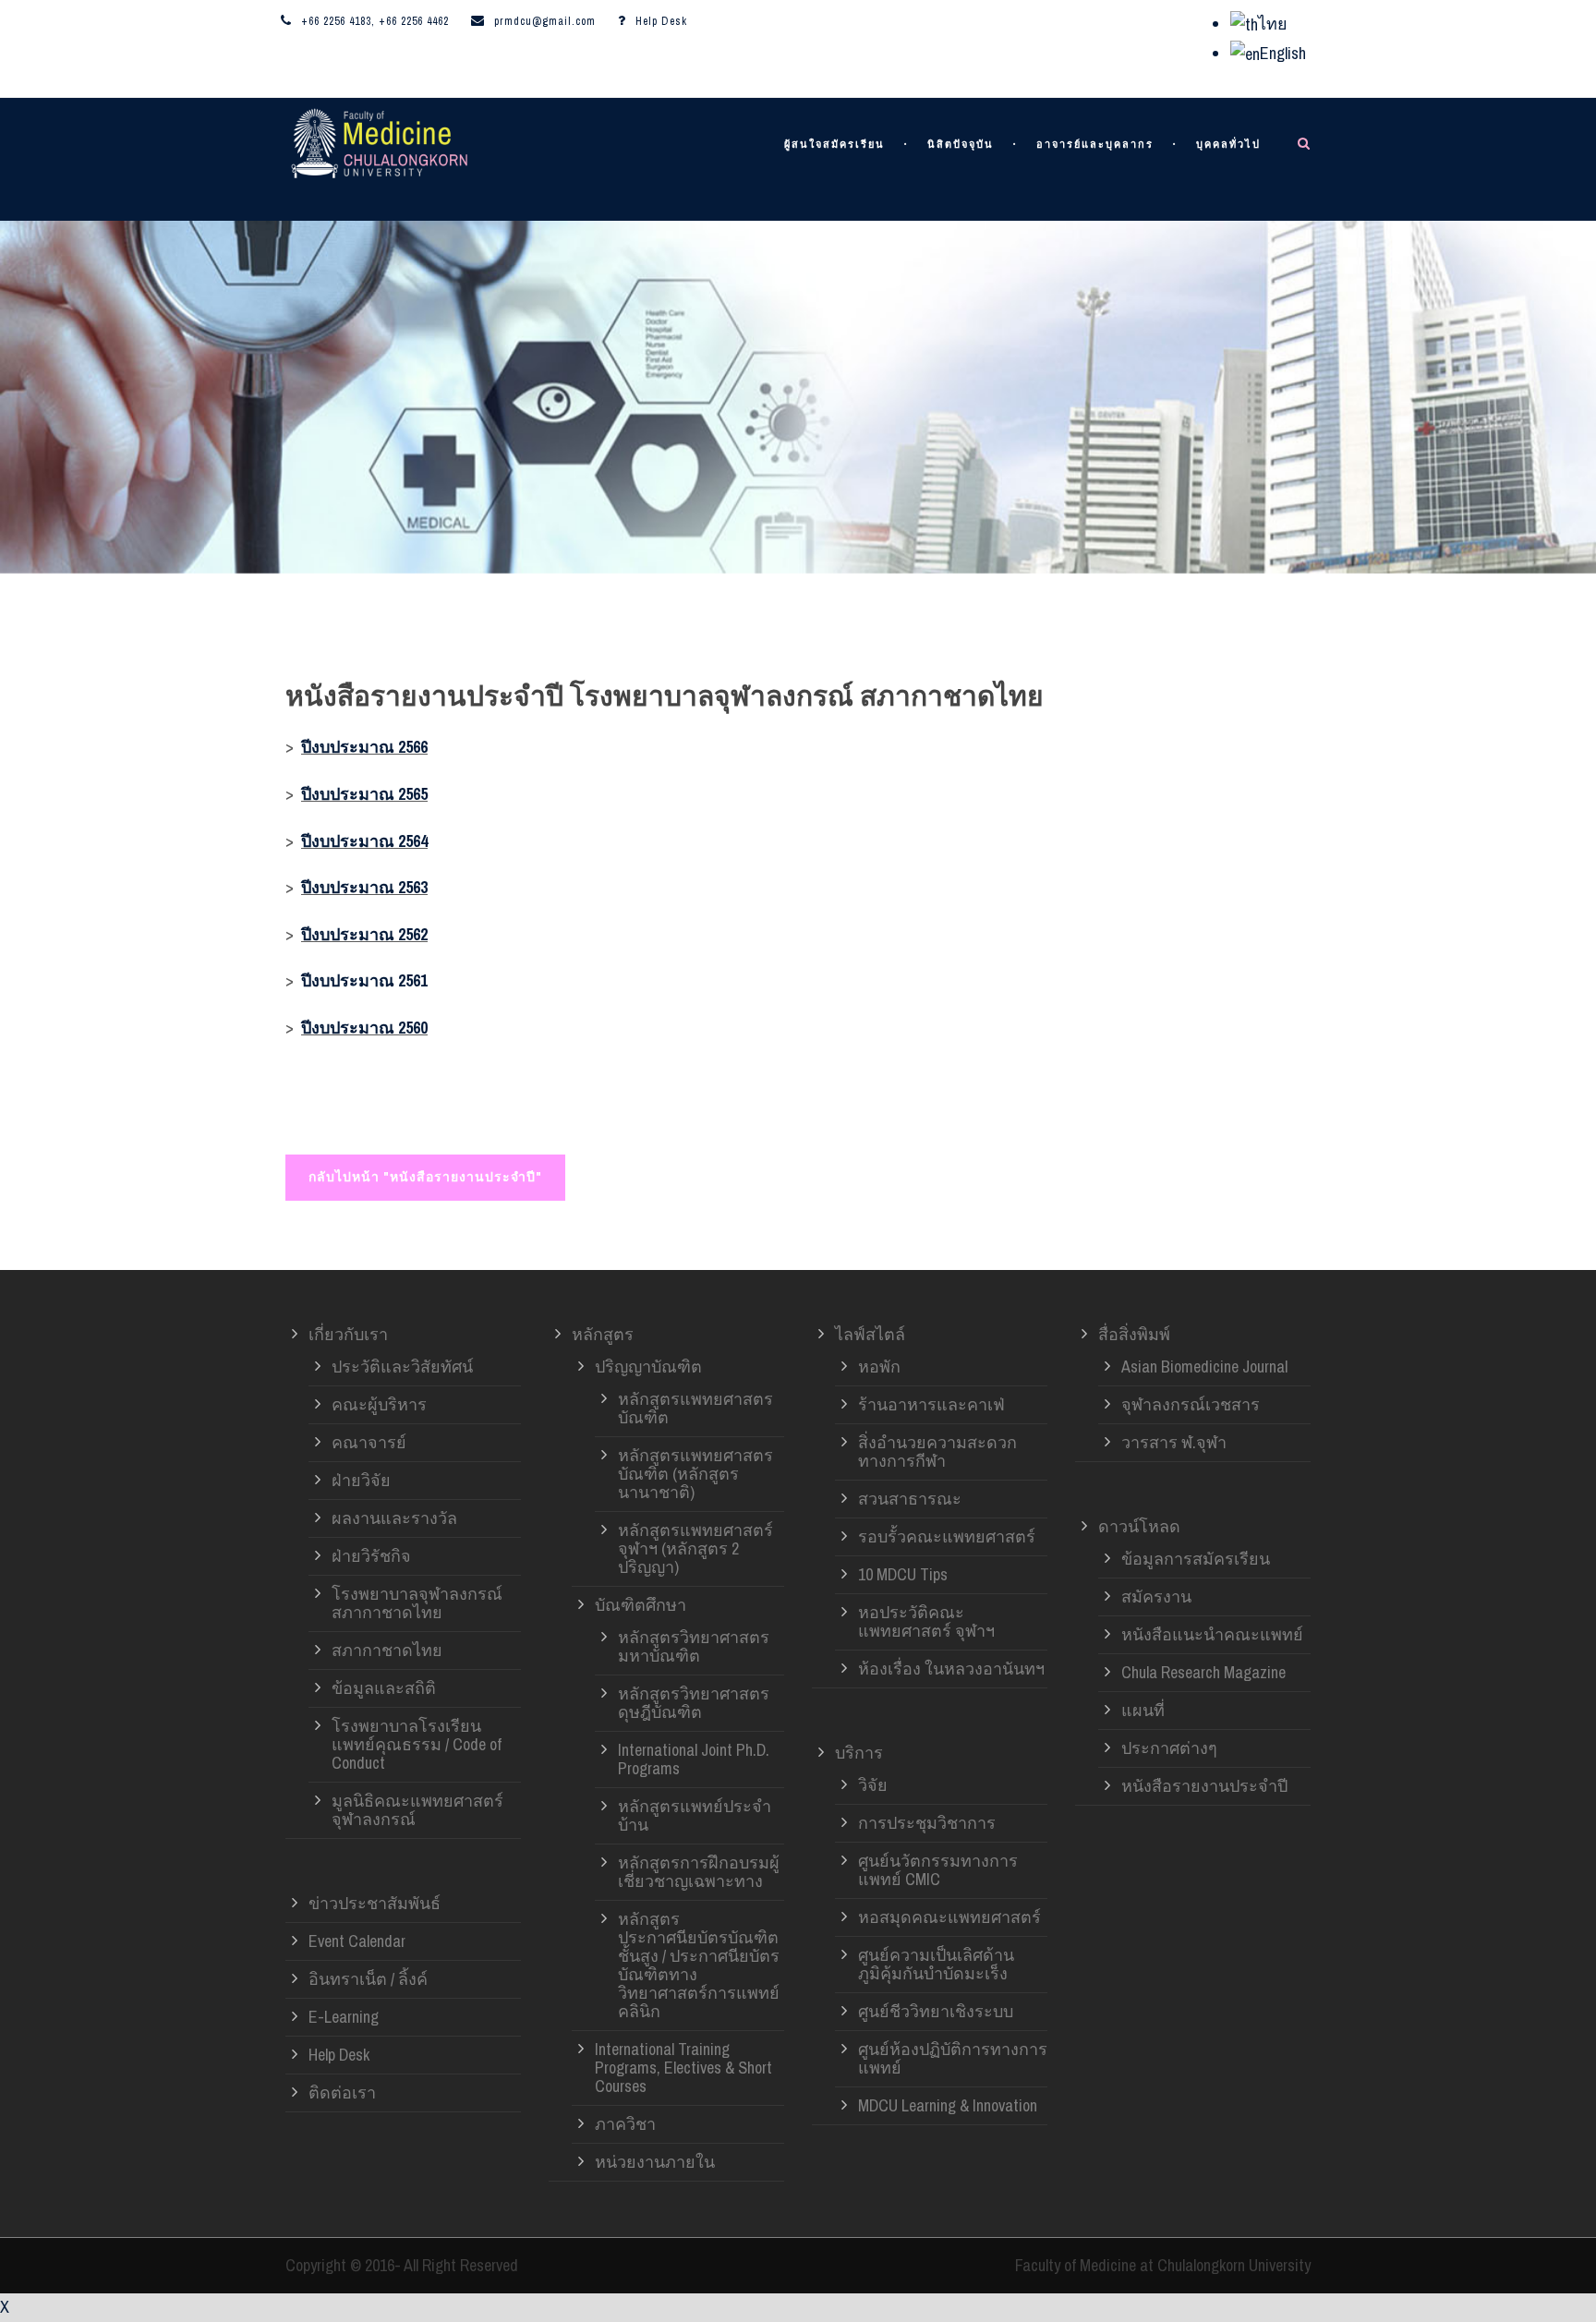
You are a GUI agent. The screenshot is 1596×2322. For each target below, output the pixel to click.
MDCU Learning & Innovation (948, 2105)
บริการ (859, 1753)
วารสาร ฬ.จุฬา (1174, 1442)
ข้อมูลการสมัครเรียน (1196, 1559)
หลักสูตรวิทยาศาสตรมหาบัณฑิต (694, 1646)
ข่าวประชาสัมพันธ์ (375, 1903)
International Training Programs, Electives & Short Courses (683, 2068)
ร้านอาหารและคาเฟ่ (931, 1404)
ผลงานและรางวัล (394, 1518)
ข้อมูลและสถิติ (384, 1688)
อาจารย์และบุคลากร (1095, 145)
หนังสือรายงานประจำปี (1204, 1786)
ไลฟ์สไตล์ (870, 1334)
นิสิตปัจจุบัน (961, 145)
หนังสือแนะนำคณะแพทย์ (1212, 1634)
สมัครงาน (1156, 1596)
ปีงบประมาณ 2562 (364, 934)
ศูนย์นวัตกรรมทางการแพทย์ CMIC (938, 1870)
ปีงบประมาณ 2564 (364, 841)
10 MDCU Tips (903, 1574)
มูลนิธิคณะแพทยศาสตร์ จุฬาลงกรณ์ (417, 1810)
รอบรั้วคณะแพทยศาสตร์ (947, 1536)
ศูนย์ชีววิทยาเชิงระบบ (936, 2011)
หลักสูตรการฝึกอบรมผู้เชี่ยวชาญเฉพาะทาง (699, 1872)
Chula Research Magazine (1203, 1672)
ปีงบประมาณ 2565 (364, 794)
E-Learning (344, 2017)
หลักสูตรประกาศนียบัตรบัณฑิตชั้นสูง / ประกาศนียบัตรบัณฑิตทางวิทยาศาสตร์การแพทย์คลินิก (699, 1965)
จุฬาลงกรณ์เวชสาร (1191, 1404)
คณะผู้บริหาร (379, 1404)
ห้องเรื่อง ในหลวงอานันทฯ (951, 1669)
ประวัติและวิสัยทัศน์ (402, 1367)
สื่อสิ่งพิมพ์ (1134, 1334)
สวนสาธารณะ (910, 1499)
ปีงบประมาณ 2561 (364, 980)
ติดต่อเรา (342, 2092)
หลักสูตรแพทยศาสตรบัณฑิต (695, 1408)
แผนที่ (1143, 1710)
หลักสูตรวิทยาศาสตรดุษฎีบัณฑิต (694, 1703)
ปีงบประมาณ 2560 (364, 1028)
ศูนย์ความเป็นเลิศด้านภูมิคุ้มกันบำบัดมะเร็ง (936, 1964)
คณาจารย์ (369, 1442)
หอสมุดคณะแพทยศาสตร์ (949, 1917)
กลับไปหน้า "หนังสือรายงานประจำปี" (425, 1177)
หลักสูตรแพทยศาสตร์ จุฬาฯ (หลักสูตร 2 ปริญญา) (695, 1548)
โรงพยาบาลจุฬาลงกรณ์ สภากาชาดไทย (417, 1603)
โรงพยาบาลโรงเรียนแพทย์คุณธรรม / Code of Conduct (417, 1744)
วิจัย (873, 1785)
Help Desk (661, 21)
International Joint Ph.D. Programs (694, 1759)
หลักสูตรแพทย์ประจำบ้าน (695, 1815)
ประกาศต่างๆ (1169, 1748)
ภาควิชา (625, 2124)
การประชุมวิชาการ (927, 1823)
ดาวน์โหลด (1139, 1526)
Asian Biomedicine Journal (1204, 1367)
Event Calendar (357, 1941)
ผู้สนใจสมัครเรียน (834, 145)
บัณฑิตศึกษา (641, 1605)
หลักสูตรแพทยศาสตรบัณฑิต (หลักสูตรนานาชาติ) (695, 1474)
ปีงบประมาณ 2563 (364, 887)
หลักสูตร (603, 1334)
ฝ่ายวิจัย (361, 1480)
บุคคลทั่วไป (1228, 145)
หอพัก (879, 1367)
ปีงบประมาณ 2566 (364, 747)
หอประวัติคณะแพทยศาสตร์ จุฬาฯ (926, 1621)
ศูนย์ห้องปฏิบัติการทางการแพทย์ (953, 2058)
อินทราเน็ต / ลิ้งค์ (368, 1979)
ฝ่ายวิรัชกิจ (371, 1556)
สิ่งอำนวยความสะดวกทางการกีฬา (937, 1451)
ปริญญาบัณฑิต (648, 1367)
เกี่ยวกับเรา (348, 1334)
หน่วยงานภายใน (655, 2162)
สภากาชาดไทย (387, 1650)
